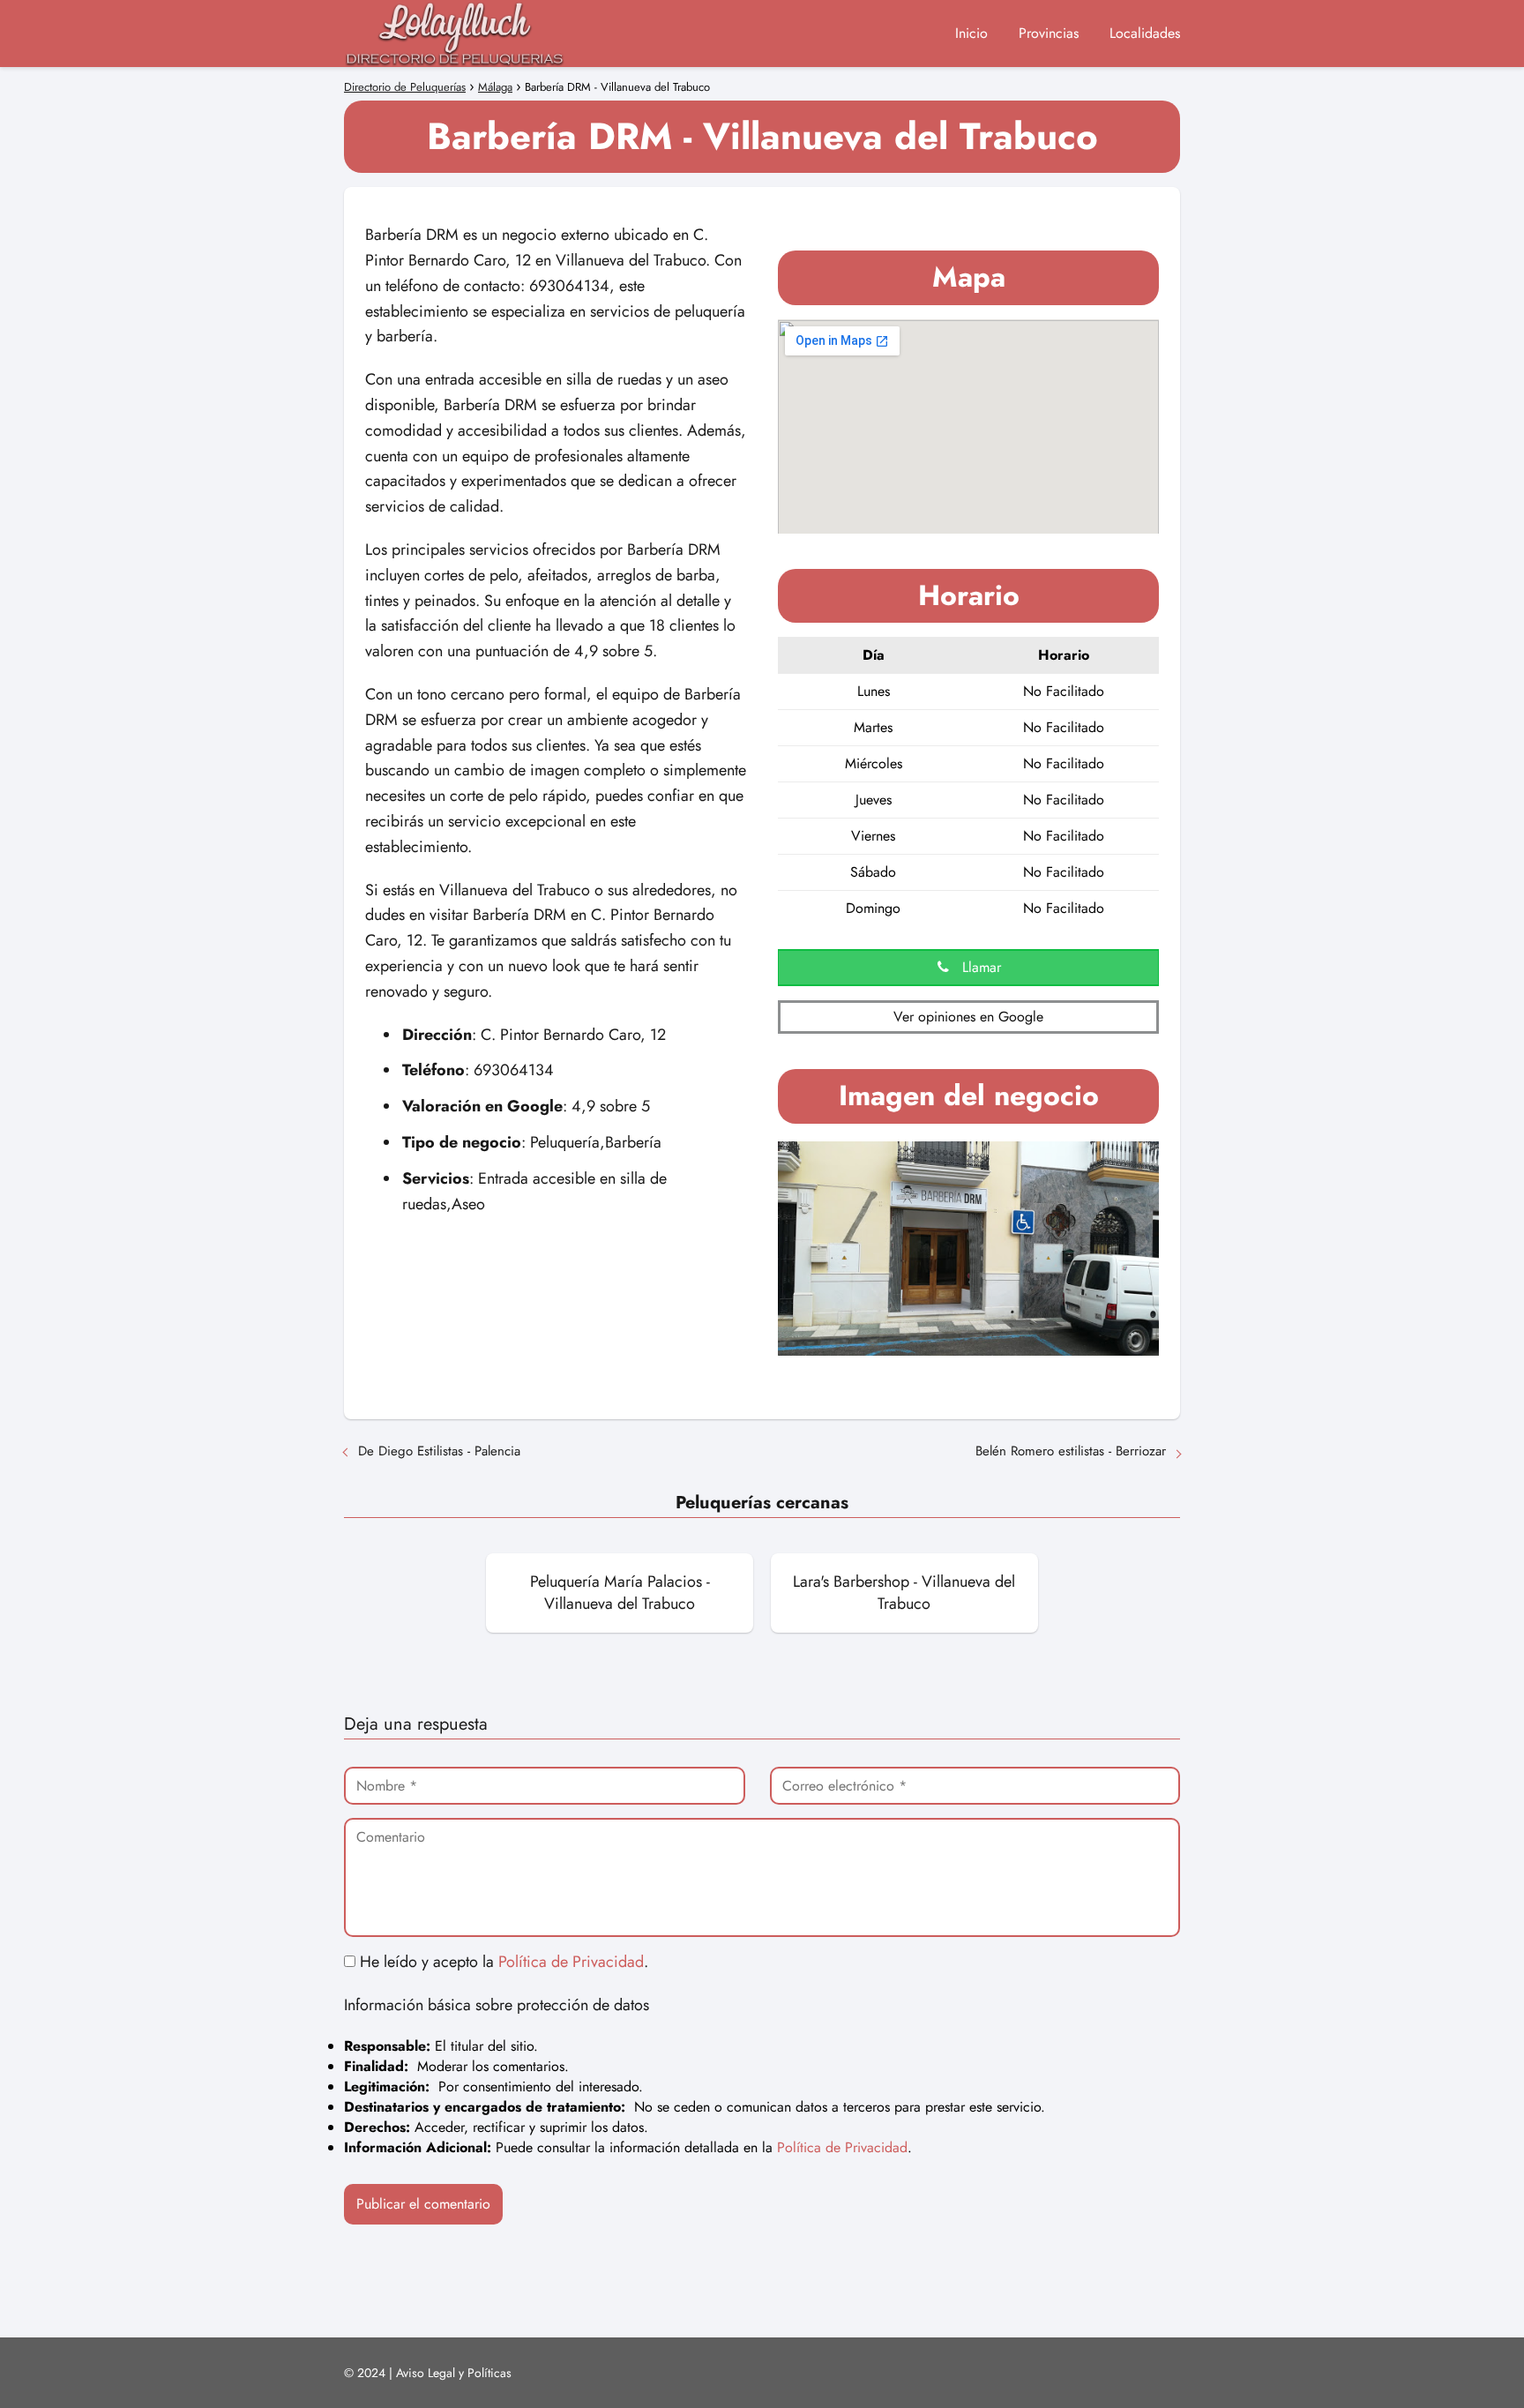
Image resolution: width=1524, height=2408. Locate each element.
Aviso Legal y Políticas (454, 2373)
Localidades (1145, 33)
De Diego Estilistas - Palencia (439, 1451)
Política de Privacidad (571, 1962)
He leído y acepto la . (502, 1962)
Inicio (971, 33)
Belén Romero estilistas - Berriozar (1071, 1451)
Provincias (1049, 33)
